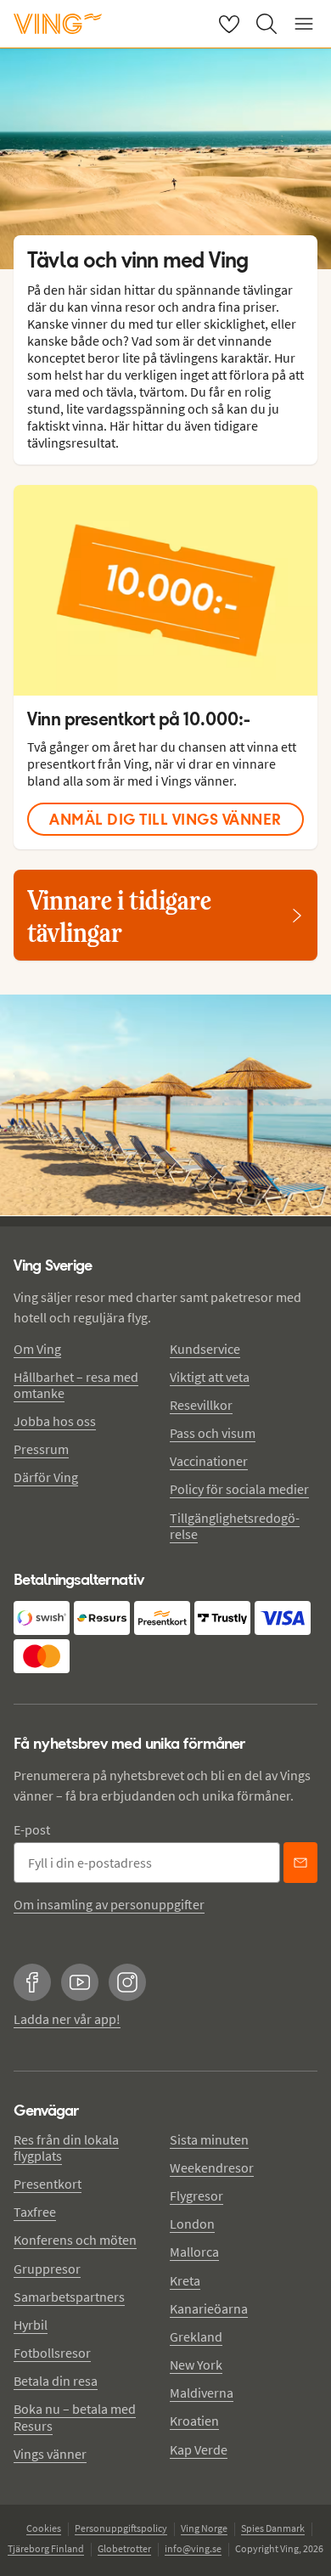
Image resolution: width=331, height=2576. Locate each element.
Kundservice (205, 1349)
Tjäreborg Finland (46, 2548)
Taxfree (35, 2212)
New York (196, 2365)
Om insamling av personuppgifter (109, 1904)
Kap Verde (199, 2449)
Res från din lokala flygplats (66, 2148)
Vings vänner (50, 2454)
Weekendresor (212, 2167)
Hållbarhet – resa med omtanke (76, 1385)
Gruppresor (47, 2269)
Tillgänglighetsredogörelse (235, 1526)
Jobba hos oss (55, 1421)
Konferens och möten (75, 2240)
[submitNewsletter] (300, 1863)
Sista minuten (209, 2139)
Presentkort (48, 2184)
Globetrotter (124, 2548)
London (192, 2224)
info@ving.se (193, 2548)
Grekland (196, 2336)
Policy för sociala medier (239, 1489)
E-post (32, 1829)
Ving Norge (204, 2528)
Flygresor (196, 2196)
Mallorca (194, 2252)
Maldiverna (202, 2393)
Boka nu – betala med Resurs (75, 2417)
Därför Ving (46, 1477)
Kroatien (194, 2421)
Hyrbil (31, 2325)
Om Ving (37, 1349)
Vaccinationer (209, 1461)
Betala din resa (56, 2381)
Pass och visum (213, 1433)
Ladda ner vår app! (67, 2019)
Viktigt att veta (210, 1377)
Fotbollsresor (52, 2353)
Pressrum (41, 1449)
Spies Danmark (273, 2528)
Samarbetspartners (69, 2297)
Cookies (44, 2528)
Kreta (185, 2280)
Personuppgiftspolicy (121, 2528)
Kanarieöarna (209, 2308)
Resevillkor (201, 1405)
